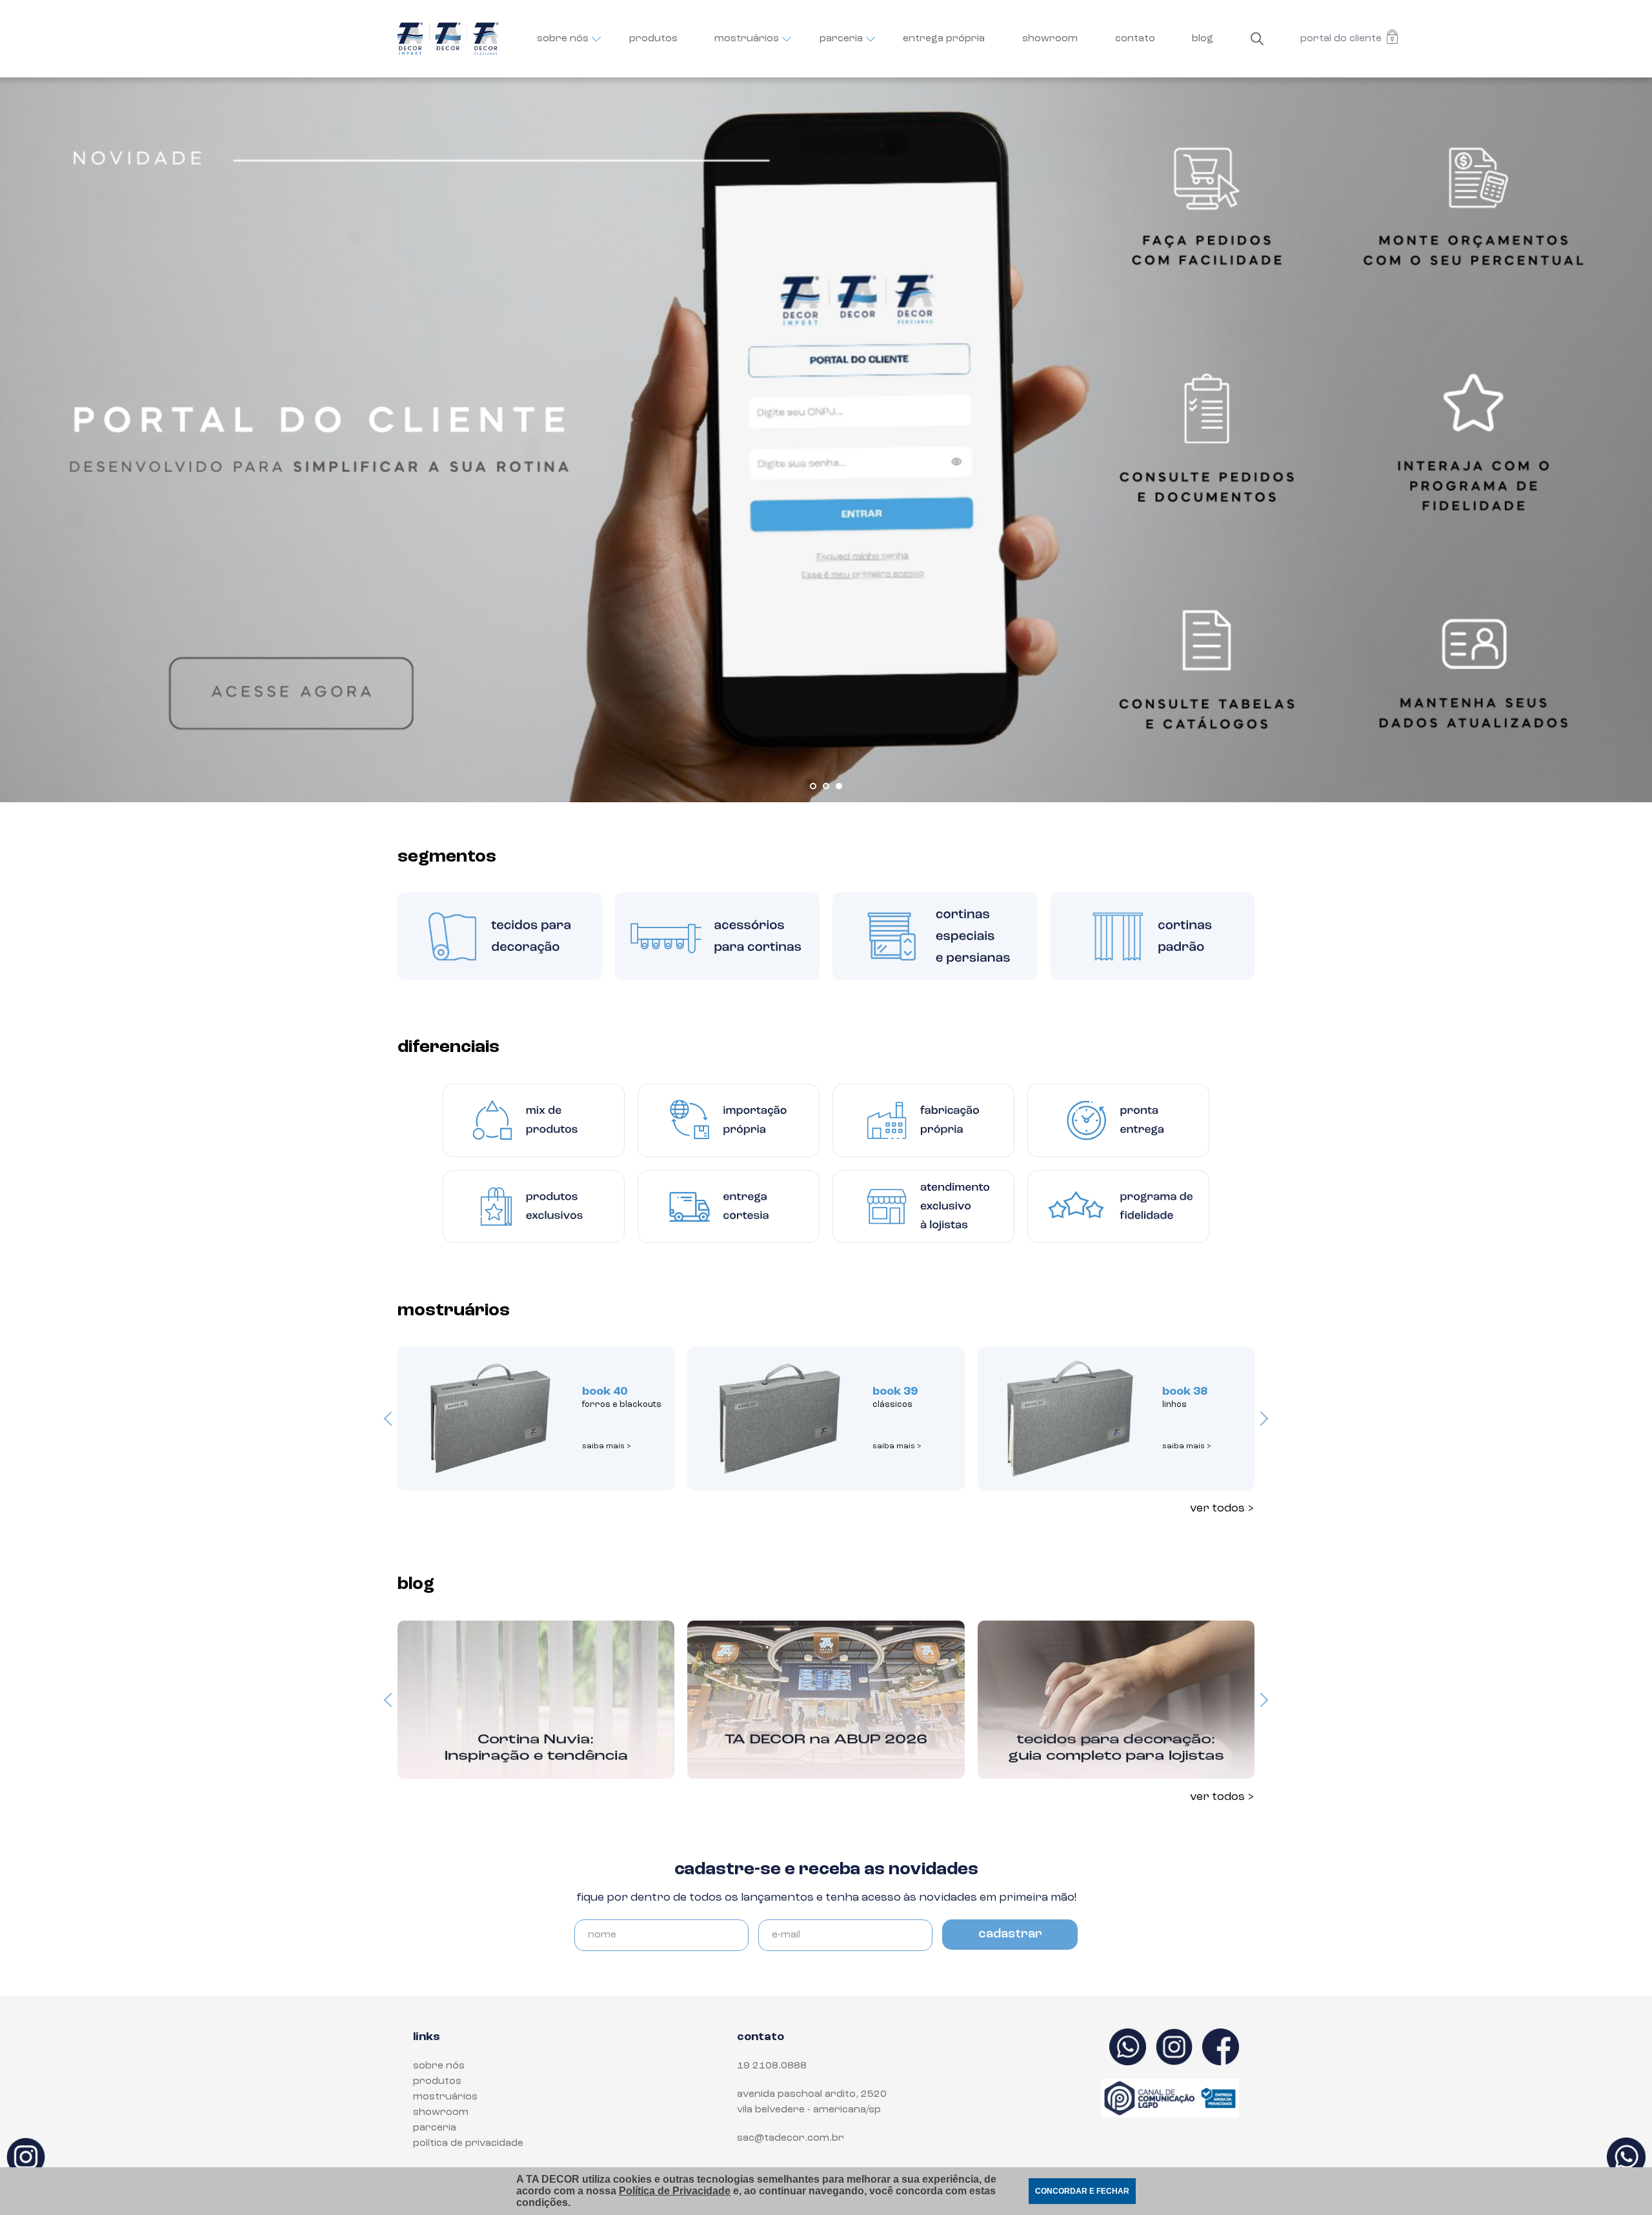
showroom (1050, 39)
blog (1203, 39)
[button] (813, 786)
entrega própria (944, 39)
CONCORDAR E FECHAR (1082, 2191)
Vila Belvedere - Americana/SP (809, 2110)
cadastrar (1010, 1934)
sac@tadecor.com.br (791, 2138)
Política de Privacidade (675, 2191)
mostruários (747, 39)
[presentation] (391, 1419)
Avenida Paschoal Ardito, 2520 (812, 2094)
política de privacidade (468, 2143)
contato (1135, 39)
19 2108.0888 (772, 2066)
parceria (841, 39)
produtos (653, 39)
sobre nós (563, 39)
